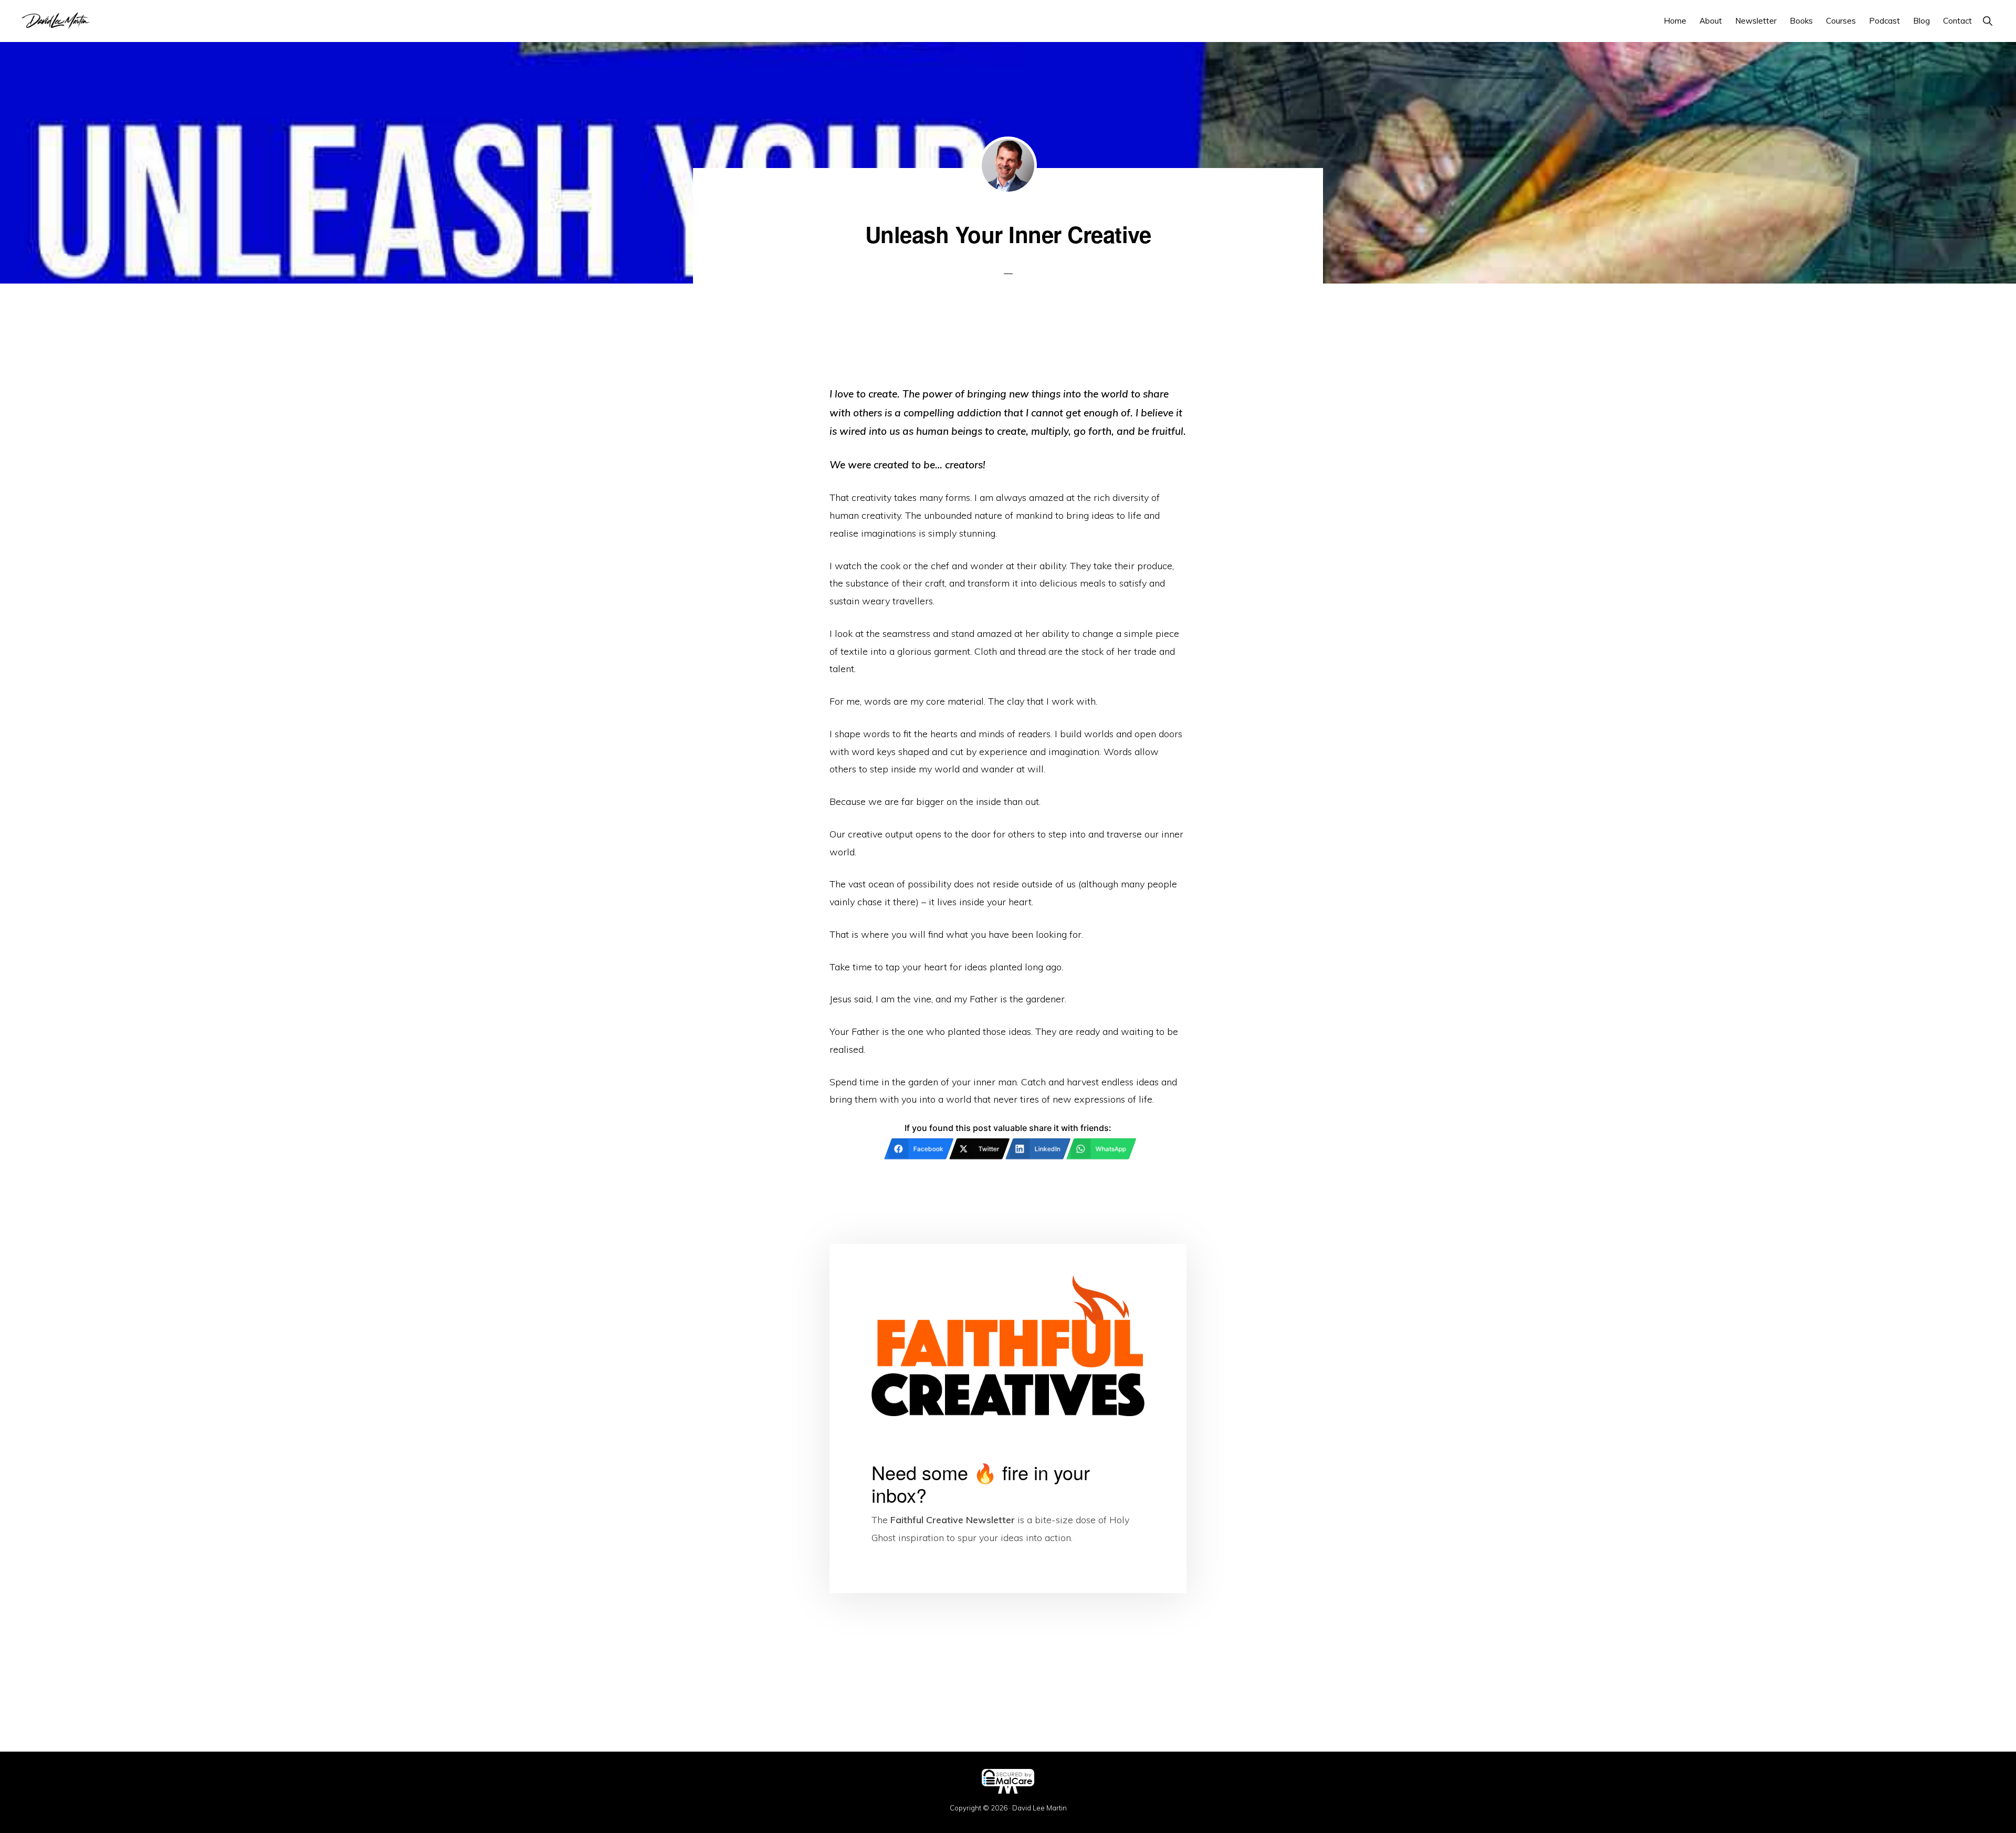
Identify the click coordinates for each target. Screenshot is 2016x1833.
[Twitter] (605, 1819)
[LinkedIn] (1008, 1819)
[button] (1987, 21)
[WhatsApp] (1411, 1819)
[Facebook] (202, 1819)
